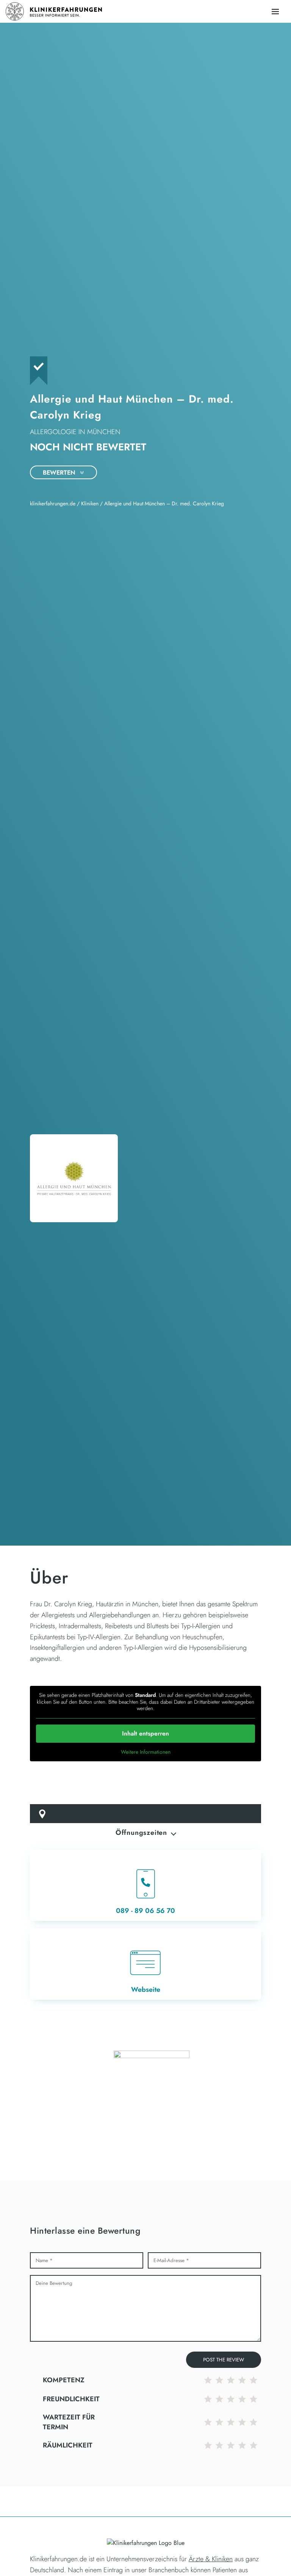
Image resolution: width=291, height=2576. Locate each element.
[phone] (145, 1885)
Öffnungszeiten (141, 1833)
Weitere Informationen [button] (146, 1752)
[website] (145, 1964)
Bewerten (60, 473)
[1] (210, 2380)
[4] (244, 2380)
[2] (221, 2380)
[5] (255, 2380)
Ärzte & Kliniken (211, 2559)
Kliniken (90, 503)
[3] (233, 2380)
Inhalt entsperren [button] (145, 1733)
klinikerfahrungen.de (53, 503)
